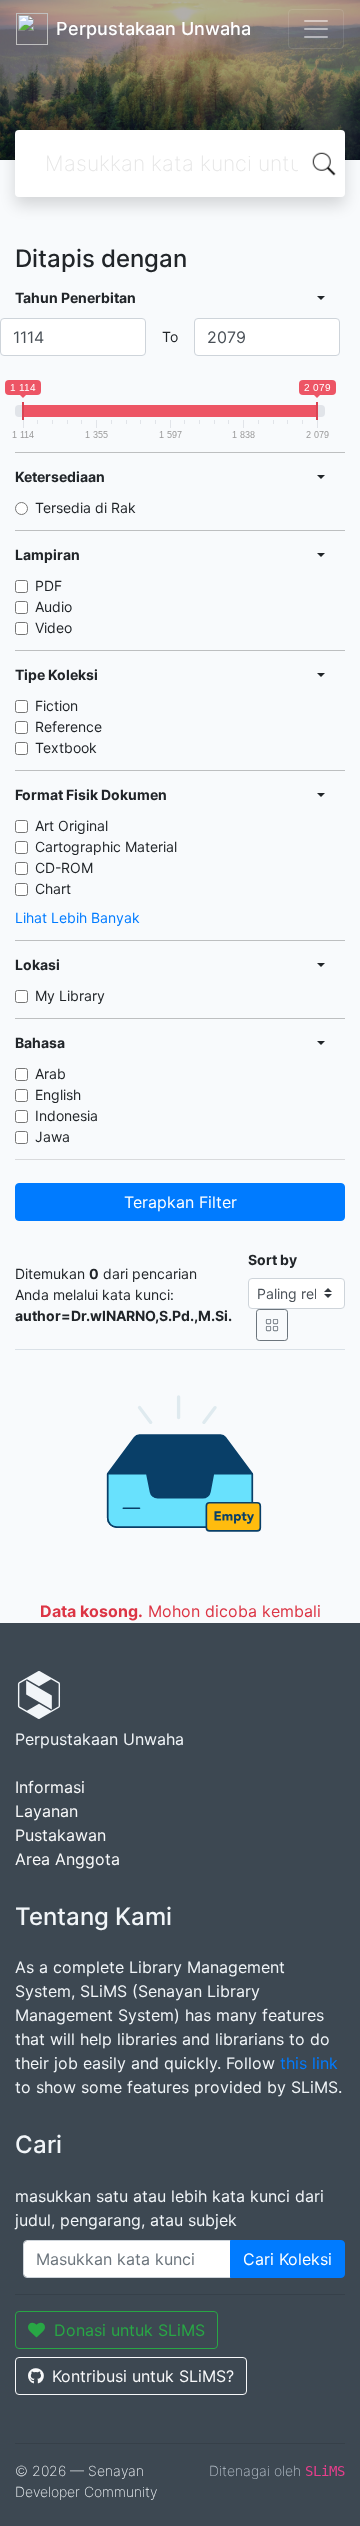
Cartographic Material (106, 846)
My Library (70, 995)
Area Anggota (67, 1859)
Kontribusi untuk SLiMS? (143, 2376)
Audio (53, 606)
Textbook (66, 747)
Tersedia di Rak (85, 507)
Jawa (52, 1136)
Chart (53, 888)
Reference (68, 726)
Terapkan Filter (180, 1202)
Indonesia (66, 1115)
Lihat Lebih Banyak (77, 917)
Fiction (56, 705)
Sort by (272, 1259)
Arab (50, 1073)
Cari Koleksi (287, 2259)
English (58, 1094)
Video (53, 627)
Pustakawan (60, 1835)
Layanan (46, 1811)
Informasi (50, 1787)
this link (309, 2063)
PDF (48, 585)
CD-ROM (64, 867)
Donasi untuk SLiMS (129, 2330)
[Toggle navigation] (316, 29)
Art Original (71, 825)
